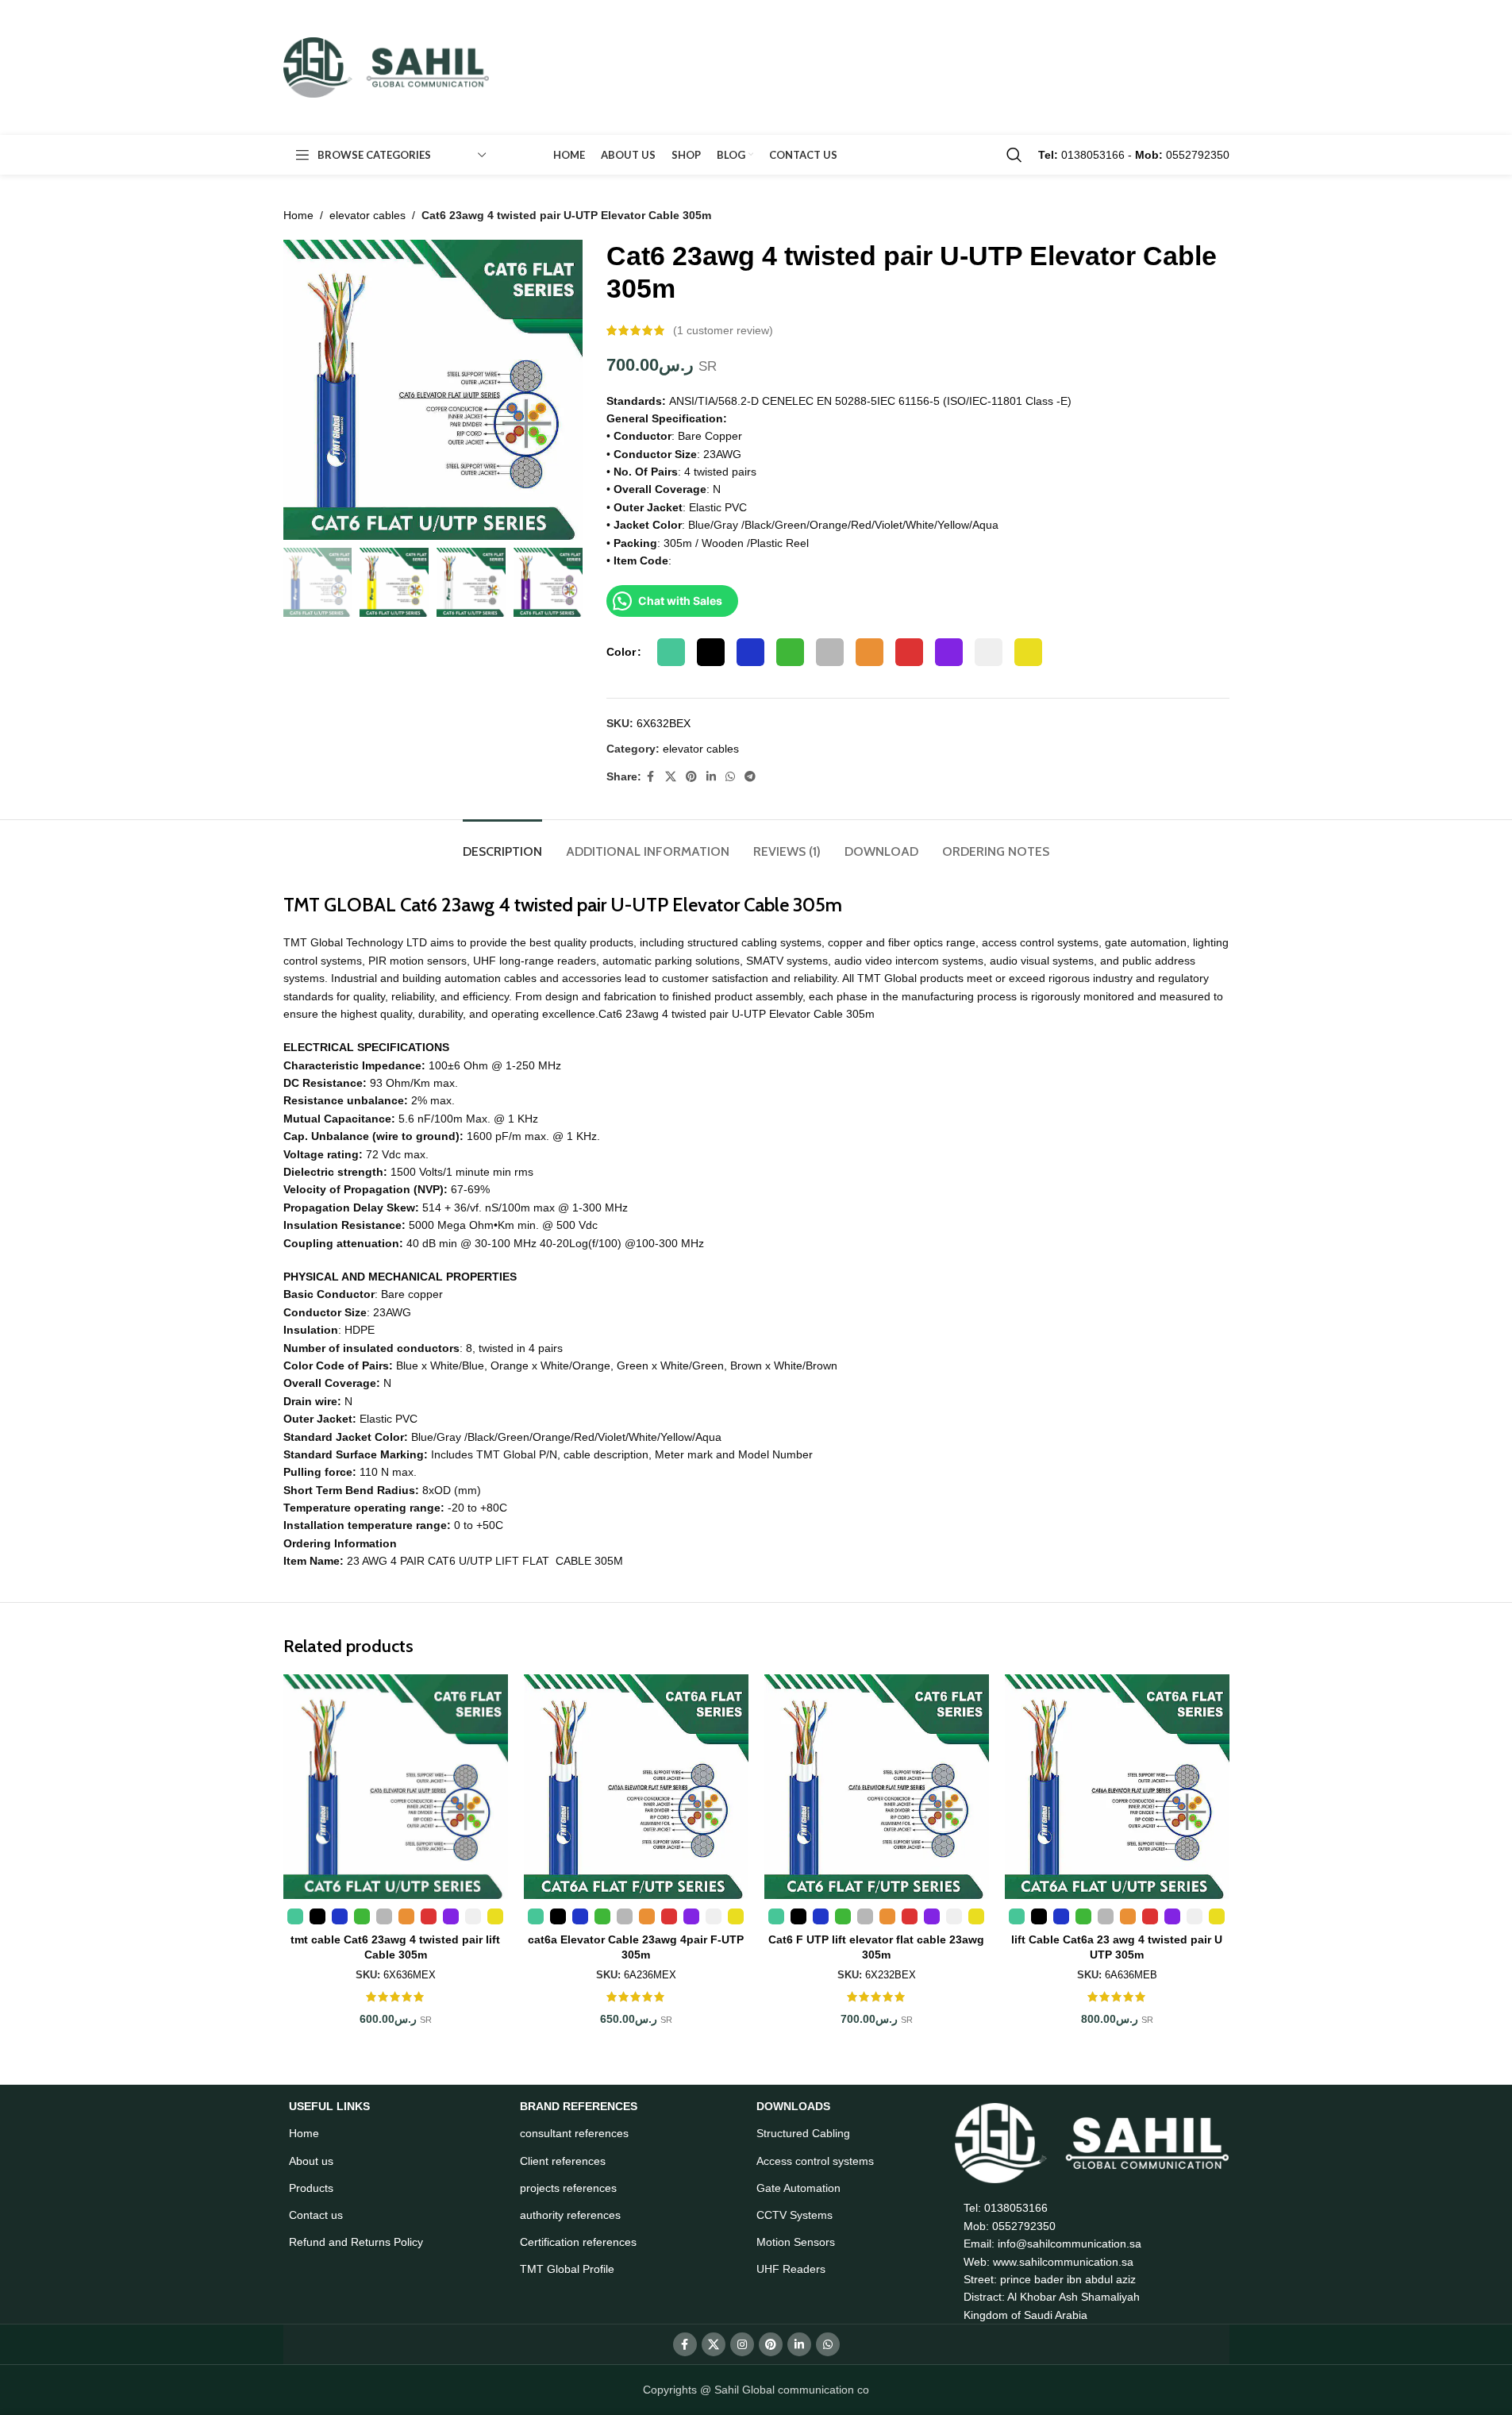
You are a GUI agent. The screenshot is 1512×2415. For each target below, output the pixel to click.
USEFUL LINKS (329, 2106)
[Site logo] (387, 67)
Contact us (316, 2215)
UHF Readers (791, 2269)
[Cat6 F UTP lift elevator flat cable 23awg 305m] (877, 1787)
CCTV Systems (794, 2215)
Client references (563, 2161)
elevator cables (367, 215)
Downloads (793, 2106)
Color (621, 652)
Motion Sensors (796, 2242)
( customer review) (723, 330)
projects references (568, 2188)
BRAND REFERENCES (579, 2106)
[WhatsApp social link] (730, 777)
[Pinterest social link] (691, 777)
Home (298, 215)
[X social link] (671, 777)
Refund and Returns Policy (356, 2242)
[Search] (1014, 155)
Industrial (356, 978)
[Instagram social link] (742, 2344)
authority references (570, 2215)
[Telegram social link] (750, 777)
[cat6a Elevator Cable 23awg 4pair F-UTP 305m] (636, 1787)
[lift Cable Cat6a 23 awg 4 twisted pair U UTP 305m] (1117, 1787)
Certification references (578, 2242)
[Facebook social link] (651, 777)
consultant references (574, 2133)
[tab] (502, 844)
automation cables (491, 978)
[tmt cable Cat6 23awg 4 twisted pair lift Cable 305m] (396, 1787)
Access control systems (815, 2161)
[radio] (671, 652)
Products (311, 2188)
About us (311, 2161)
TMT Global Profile (567, 2269)
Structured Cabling (803, 2133)
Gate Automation (798, 2188)
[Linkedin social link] (711, 777)
